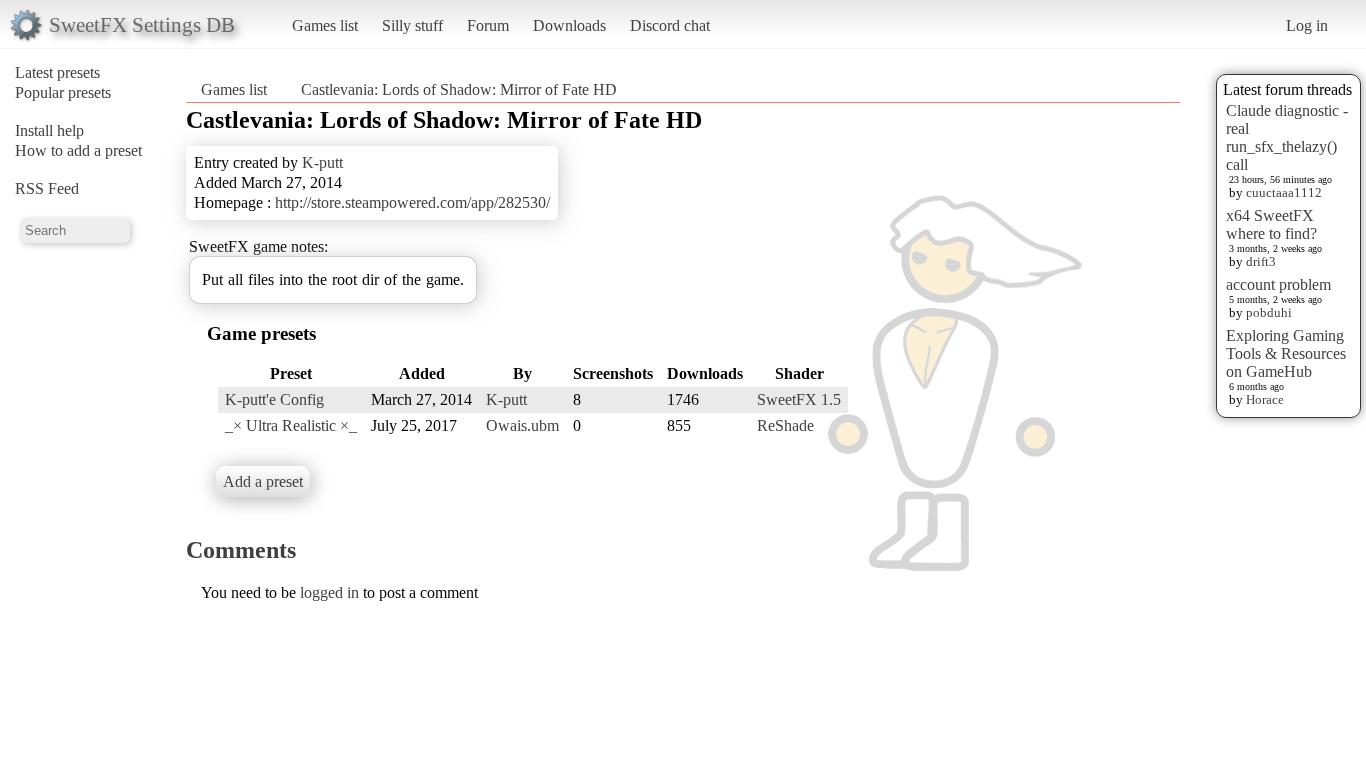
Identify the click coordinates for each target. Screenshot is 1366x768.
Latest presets (57, 72)
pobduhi (1269, 312)
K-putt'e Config (274, 399)
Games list (325, 25)
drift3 (1261, 261)
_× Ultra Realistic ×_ (291, 425)
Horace (1265, 399)
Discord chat (670, 25)
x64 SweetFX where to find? (1271, 224)
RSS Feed (47, 188)
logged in (329, 592)
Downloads (569, 25)
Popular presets (63, 92)
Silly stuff (412, 25)
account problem (1278, 284)
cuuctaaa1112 (1284, 192)
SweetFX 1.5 (799, 399)
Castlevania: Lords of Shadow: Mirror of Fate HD (459, 89)
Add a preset (263, 481)
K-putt (322, 162)
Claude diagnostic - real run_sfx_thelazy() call (1287, 137)
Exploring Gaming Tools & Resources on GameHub (1286, 353)
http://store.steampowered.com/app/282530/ (412, 202)
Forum (488, 25)
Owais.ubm (522, 425)
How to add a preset (78, 150)
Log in (1307, 25)
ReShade (785, 425)
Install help (49, 130)
